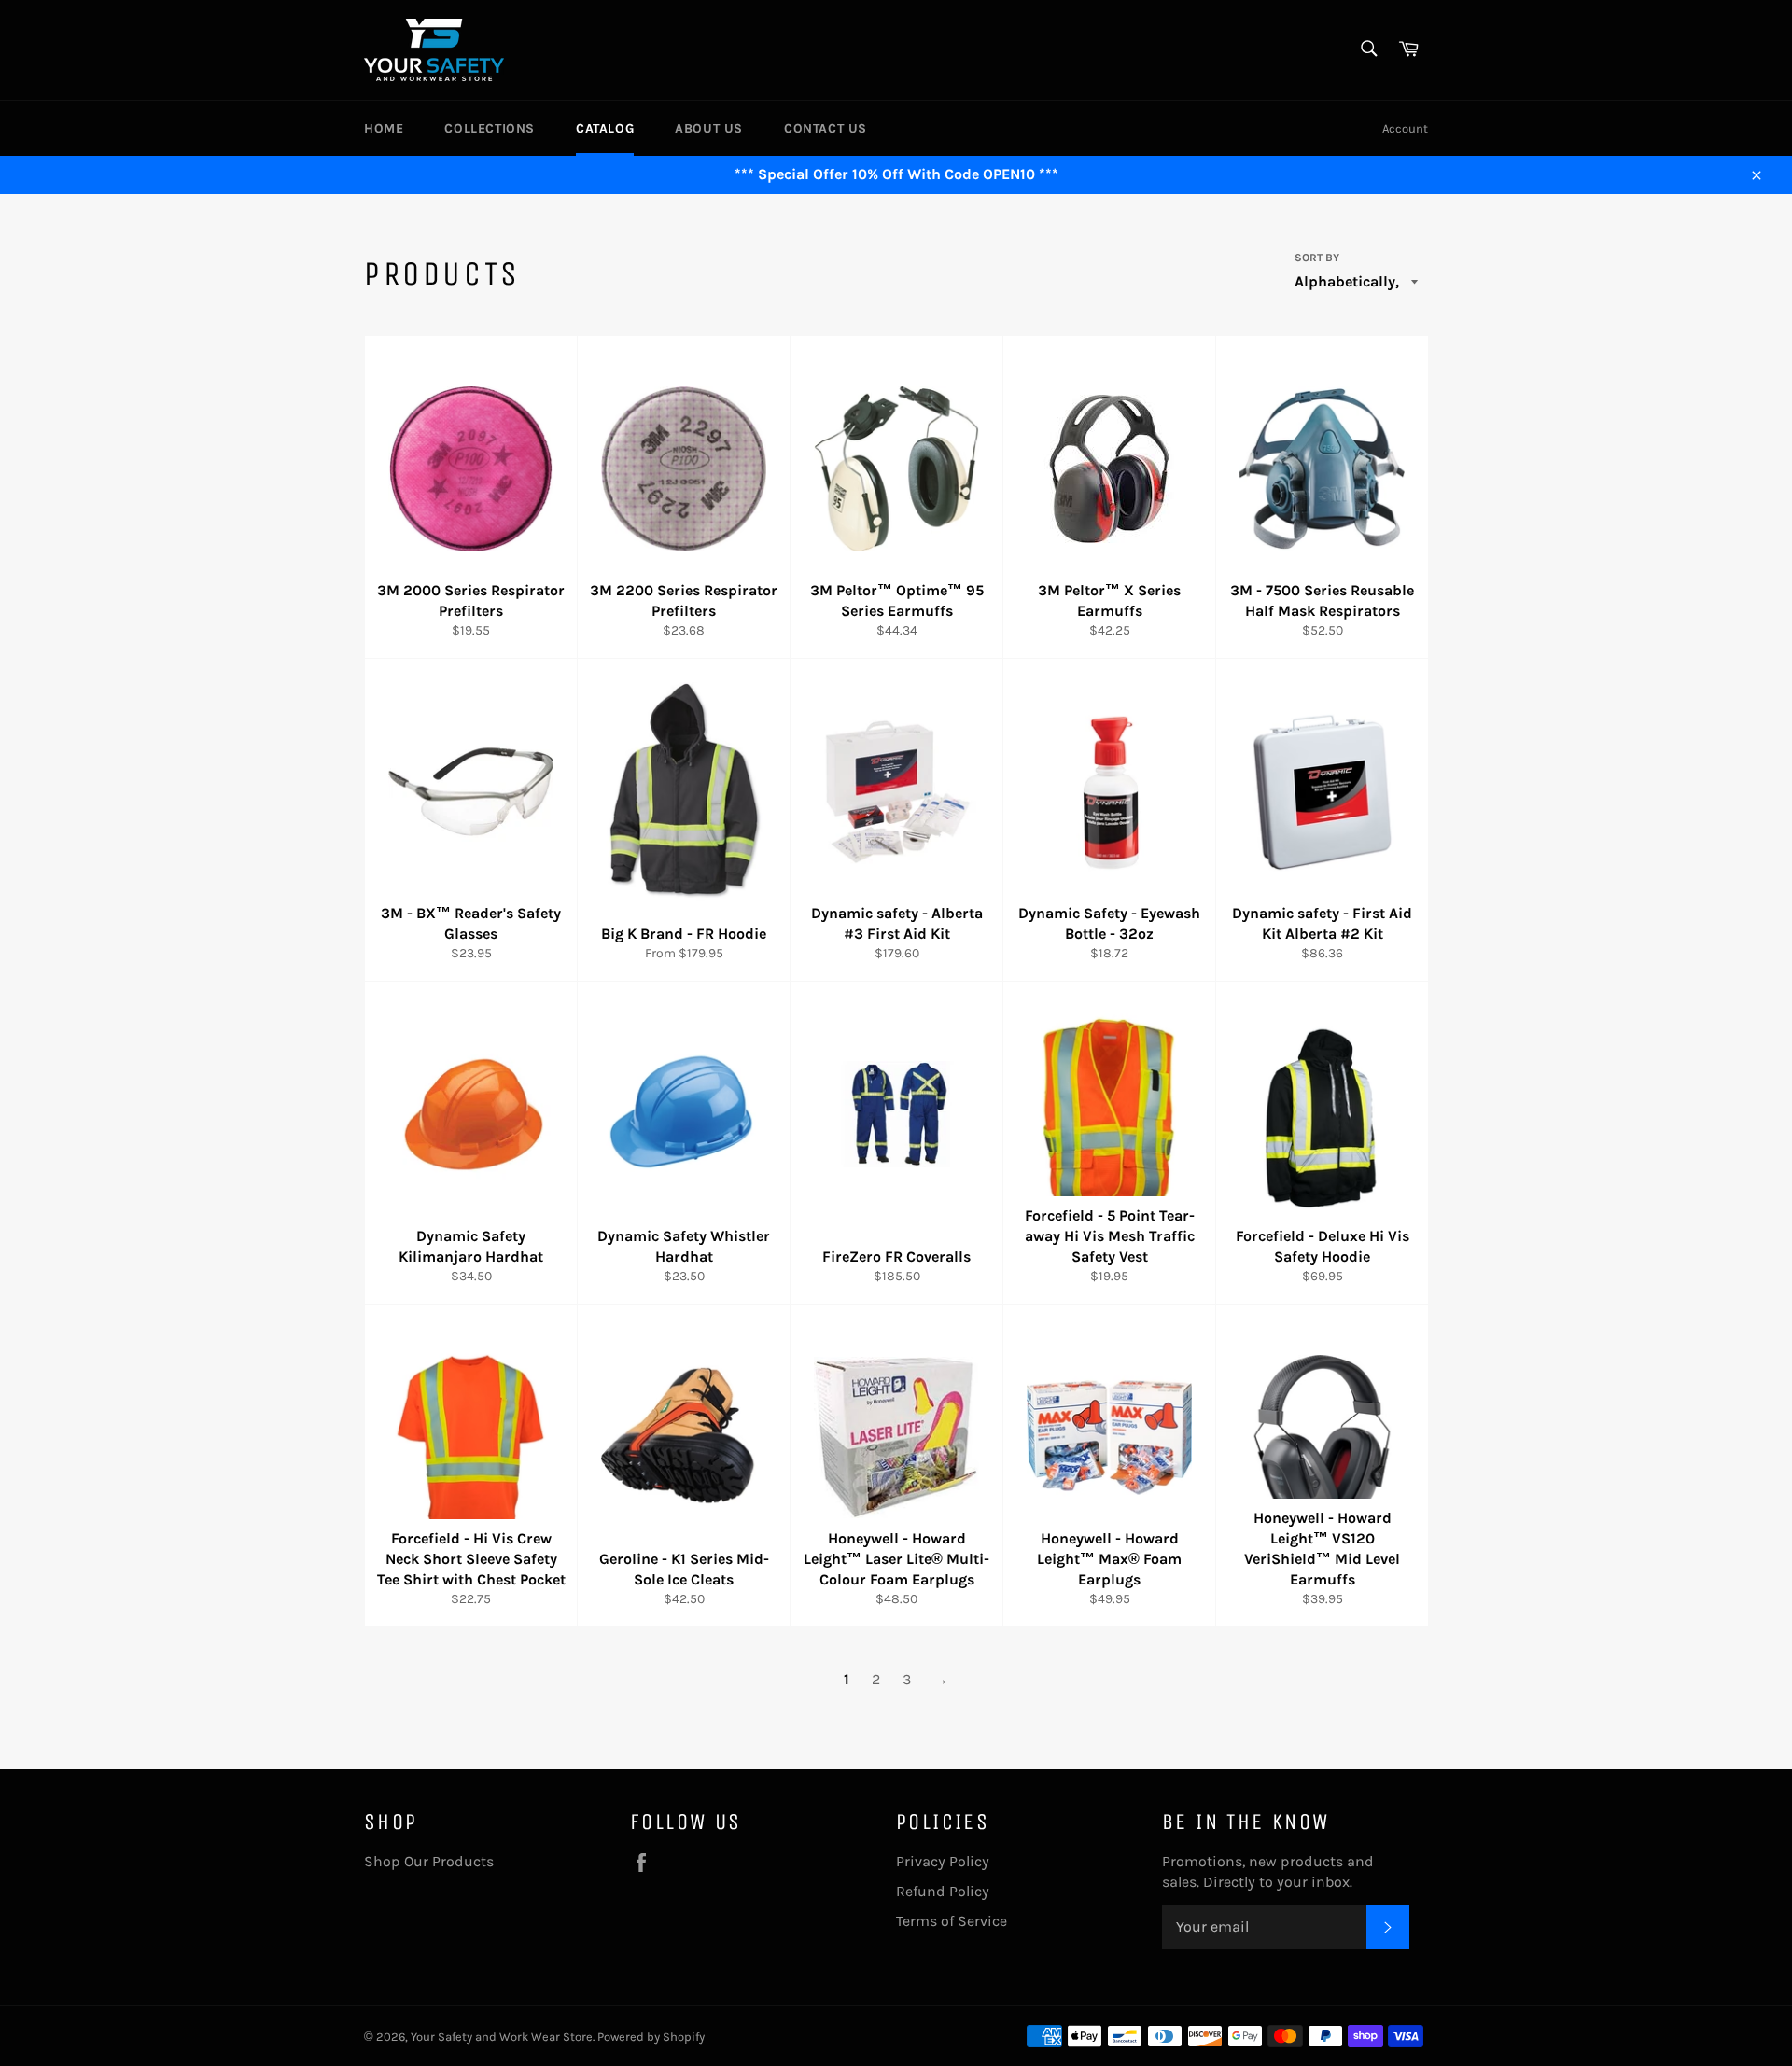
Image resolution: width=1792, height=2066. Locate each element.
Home (384, 128)
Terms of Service (952, 1921)
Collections (490, 128)
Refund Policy (943, 1891)
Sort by (1317, 258)
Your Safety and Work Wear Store (502, 2037)
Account (1405, 128)
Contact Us (826, 128)
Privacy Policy (943, 1861)
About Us (709, 128)
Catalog (605, 128)
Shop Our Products (429, 1861)
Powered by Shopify (651, 2037)
